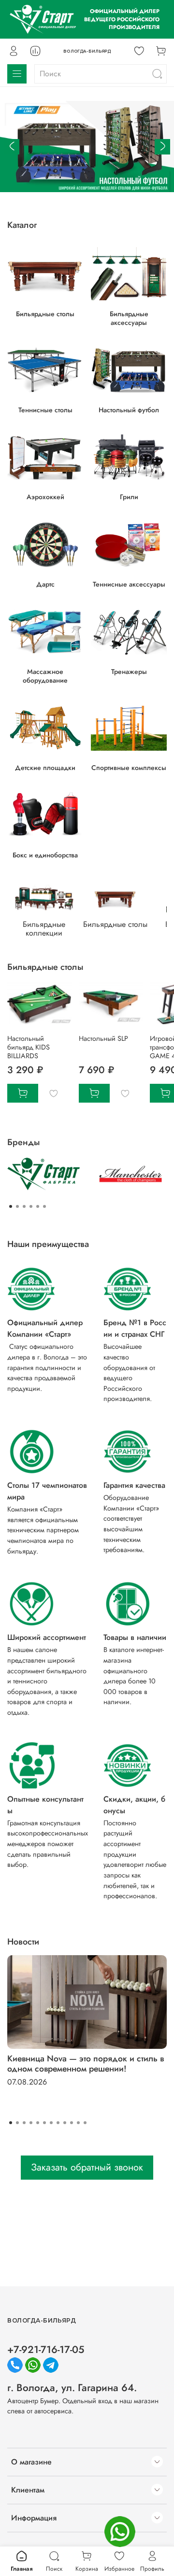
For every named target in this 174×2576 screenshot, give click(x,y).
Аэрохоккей (45, 497)
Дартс (45, 584)
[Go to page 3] (24, 1206)
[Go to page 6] (44, 1206)
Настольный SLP (103, 1038)
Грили (129, 497)
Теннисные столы (45, 409)
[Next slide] (162, 147)
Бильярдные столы (45, 313)
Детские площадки (45, 768)
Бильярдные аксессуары (129, 318)
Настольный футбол (129, 409)
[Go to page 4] (31, 1206)
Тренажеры (129, 672)
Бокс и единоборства (45, 854)
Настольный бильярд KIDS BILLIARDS (29, 1047)
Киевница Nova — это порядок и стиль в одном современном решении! (86, 2064)
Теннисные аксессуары (129, 584)
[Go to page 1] (11, 1206)
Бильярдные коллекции (44, 929)
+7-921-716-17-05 (46, 2350)
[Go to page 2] (17, 1206)
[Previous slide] (12, 147)
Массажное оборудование (45, 676)
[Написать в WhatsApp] (120, 2532)
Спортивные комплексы (129, 768)
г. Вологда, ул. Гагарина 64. (72, 2388)
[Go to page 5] (38, 1206)
